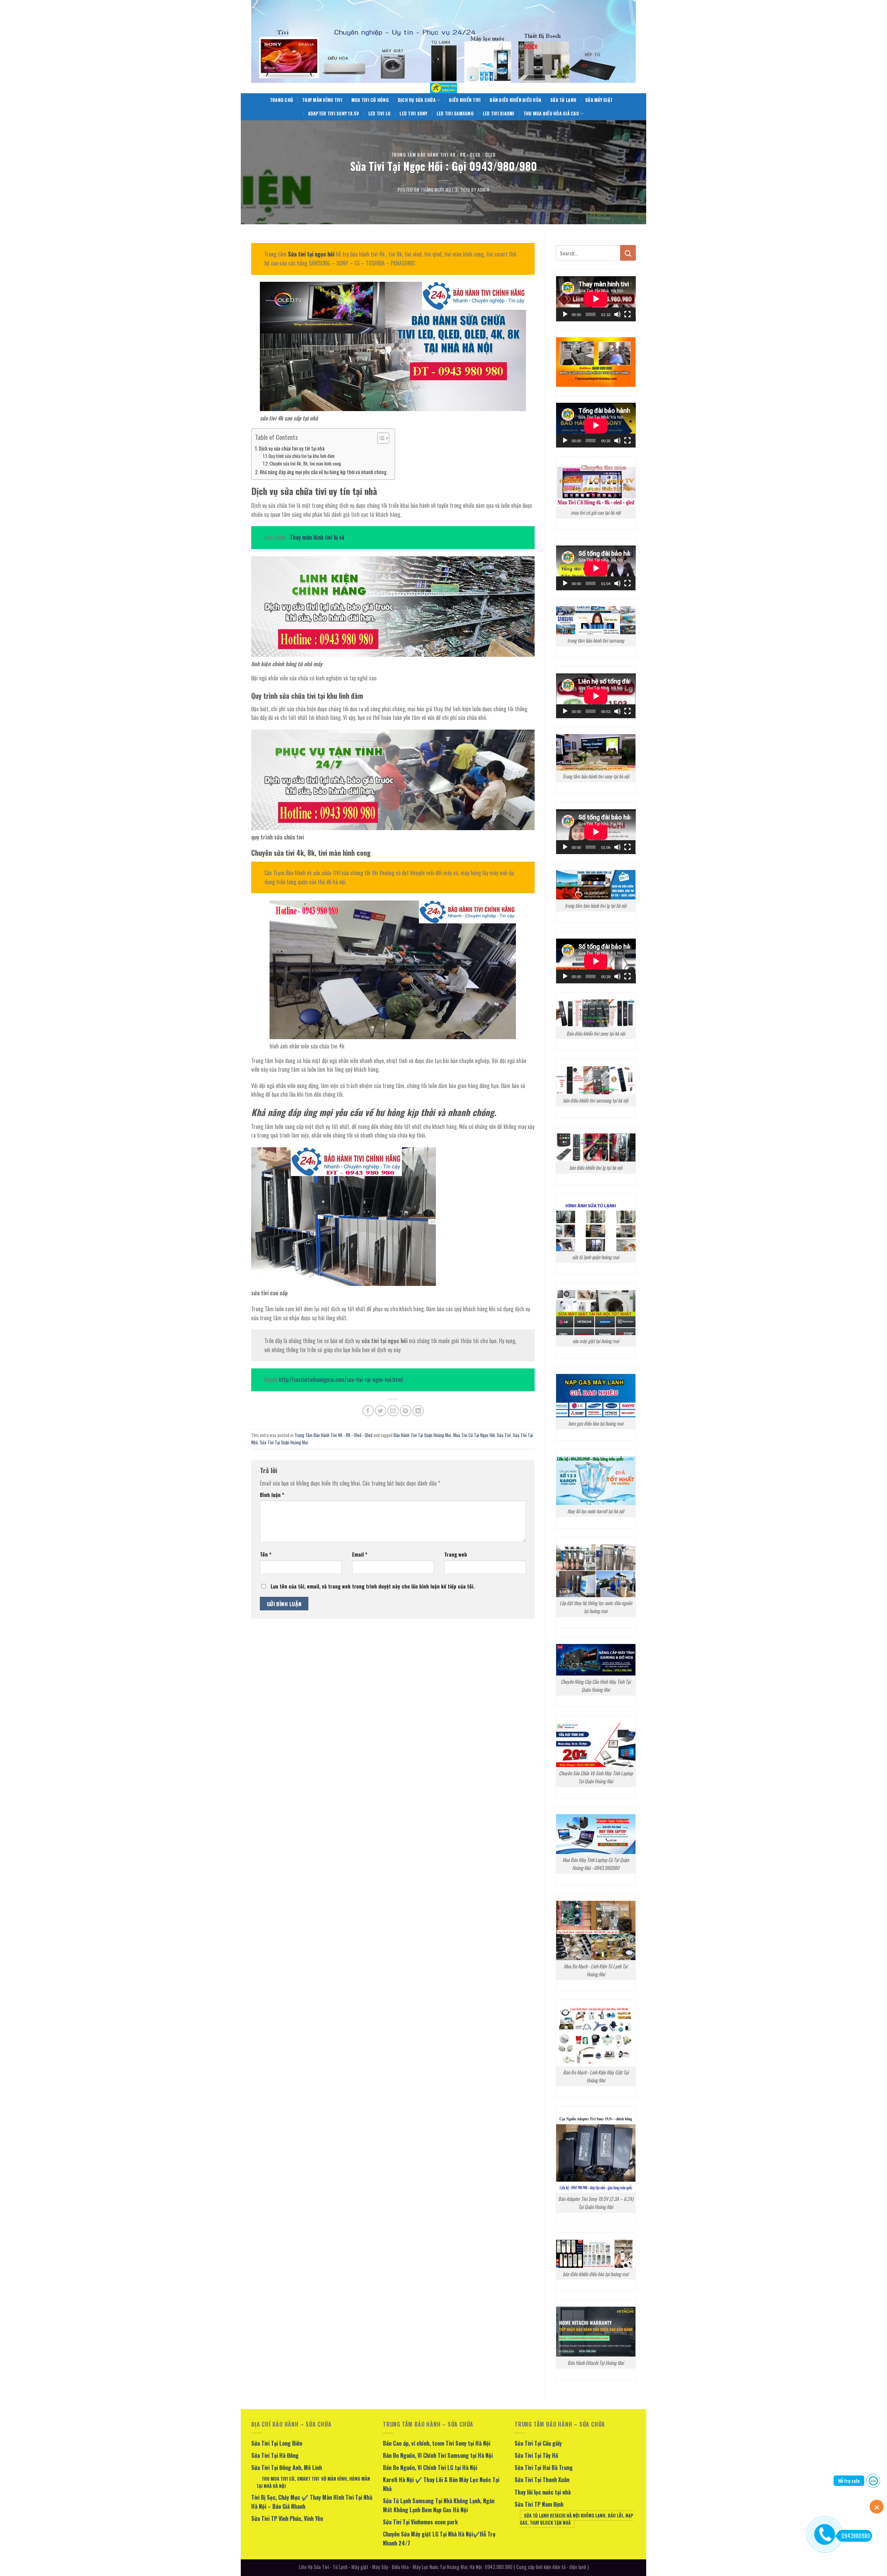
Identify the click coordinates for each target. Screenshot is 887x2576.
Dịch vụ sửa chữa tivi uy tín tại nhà (292, 448)
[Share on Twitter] (381, 1411)
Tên (266, 1554)
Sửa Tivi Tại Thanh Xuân (542, 2480)
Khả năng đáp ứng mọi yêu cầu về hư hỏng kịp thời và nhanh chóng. (324, 472)
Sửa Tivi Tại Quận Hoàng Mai (284, 1442)
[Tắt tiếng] (617, 314)
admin (483, 190)
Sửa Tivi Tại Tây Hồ (536, 2455)
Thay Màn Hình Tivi (322, 100)
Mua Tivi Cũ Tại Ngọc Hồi (474, 1435)
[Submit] (628, 253)
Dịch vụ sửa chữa (417, 100)
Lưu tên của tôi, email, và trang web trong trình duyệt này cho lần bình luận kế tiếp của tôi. (373, 1586)
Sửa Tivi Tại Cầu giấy (538, 2443)
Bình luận (272, 1495)
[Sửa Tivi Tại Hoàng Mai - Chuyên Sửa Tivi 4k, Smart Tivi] (443, 88)
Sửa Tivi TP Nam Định (539, 2504)
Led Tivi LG (380, 114)
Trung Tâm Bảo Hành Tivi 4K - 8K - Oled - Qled (444, 155)
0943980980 (856, 2536)
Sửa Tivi (504, 1435)
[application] (596, 299)
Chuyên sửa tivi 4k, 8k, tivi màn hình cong (305, 464)
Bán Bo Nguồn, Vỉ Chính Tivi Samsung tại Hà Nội (438, 2455)
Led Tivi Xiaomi (499, 114)
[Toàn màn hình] (627, 314)
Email (360, 1554)
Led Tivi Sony (413, 114)
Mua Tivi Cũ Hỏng (370, 100)
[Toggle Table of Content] (380, 438)
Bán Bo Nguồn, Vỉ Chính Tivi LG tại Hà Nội (430, 2468)
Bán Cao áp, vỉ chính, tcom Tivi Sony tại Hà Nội (437, 2443)
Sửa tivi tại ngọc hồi (312, 254)
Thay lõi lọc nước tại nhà (543, 2492)
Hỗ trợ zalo (849, 2481)
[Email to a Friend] (393, 1411)
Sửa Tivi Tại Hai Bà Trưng (544, 2468)
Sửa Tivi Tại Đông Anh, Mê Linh (287, 2468)
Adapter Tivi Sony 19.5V (334, 114)
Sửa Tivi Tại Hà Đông (275, 2455)
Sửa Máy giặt (599, 100)
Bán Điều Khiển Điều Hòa (515, 100)
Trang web (456, 1554)
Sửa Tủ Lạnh (563, 100)
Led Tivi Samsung (455, 114)
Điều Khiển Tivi (465, 100)
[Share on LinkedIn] (418, 1411)
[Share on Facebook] (368, 1411)
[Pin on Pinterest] (406, 1411)
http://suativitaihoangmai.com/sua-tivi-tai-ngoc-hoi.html (341, 1380)
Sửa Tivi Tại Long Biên (277, 2443)
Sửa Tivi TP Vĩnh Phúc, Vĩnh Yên (287, 2518)
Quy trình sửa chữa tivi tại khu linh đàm (302, 456)
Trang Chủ (282, 100)
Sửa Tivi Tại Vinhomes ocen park (420, 2522)
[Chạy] (565, 314)
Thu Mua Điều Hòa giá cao (551, 114)
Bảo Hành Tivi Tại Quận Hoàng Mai (422, 1435)
